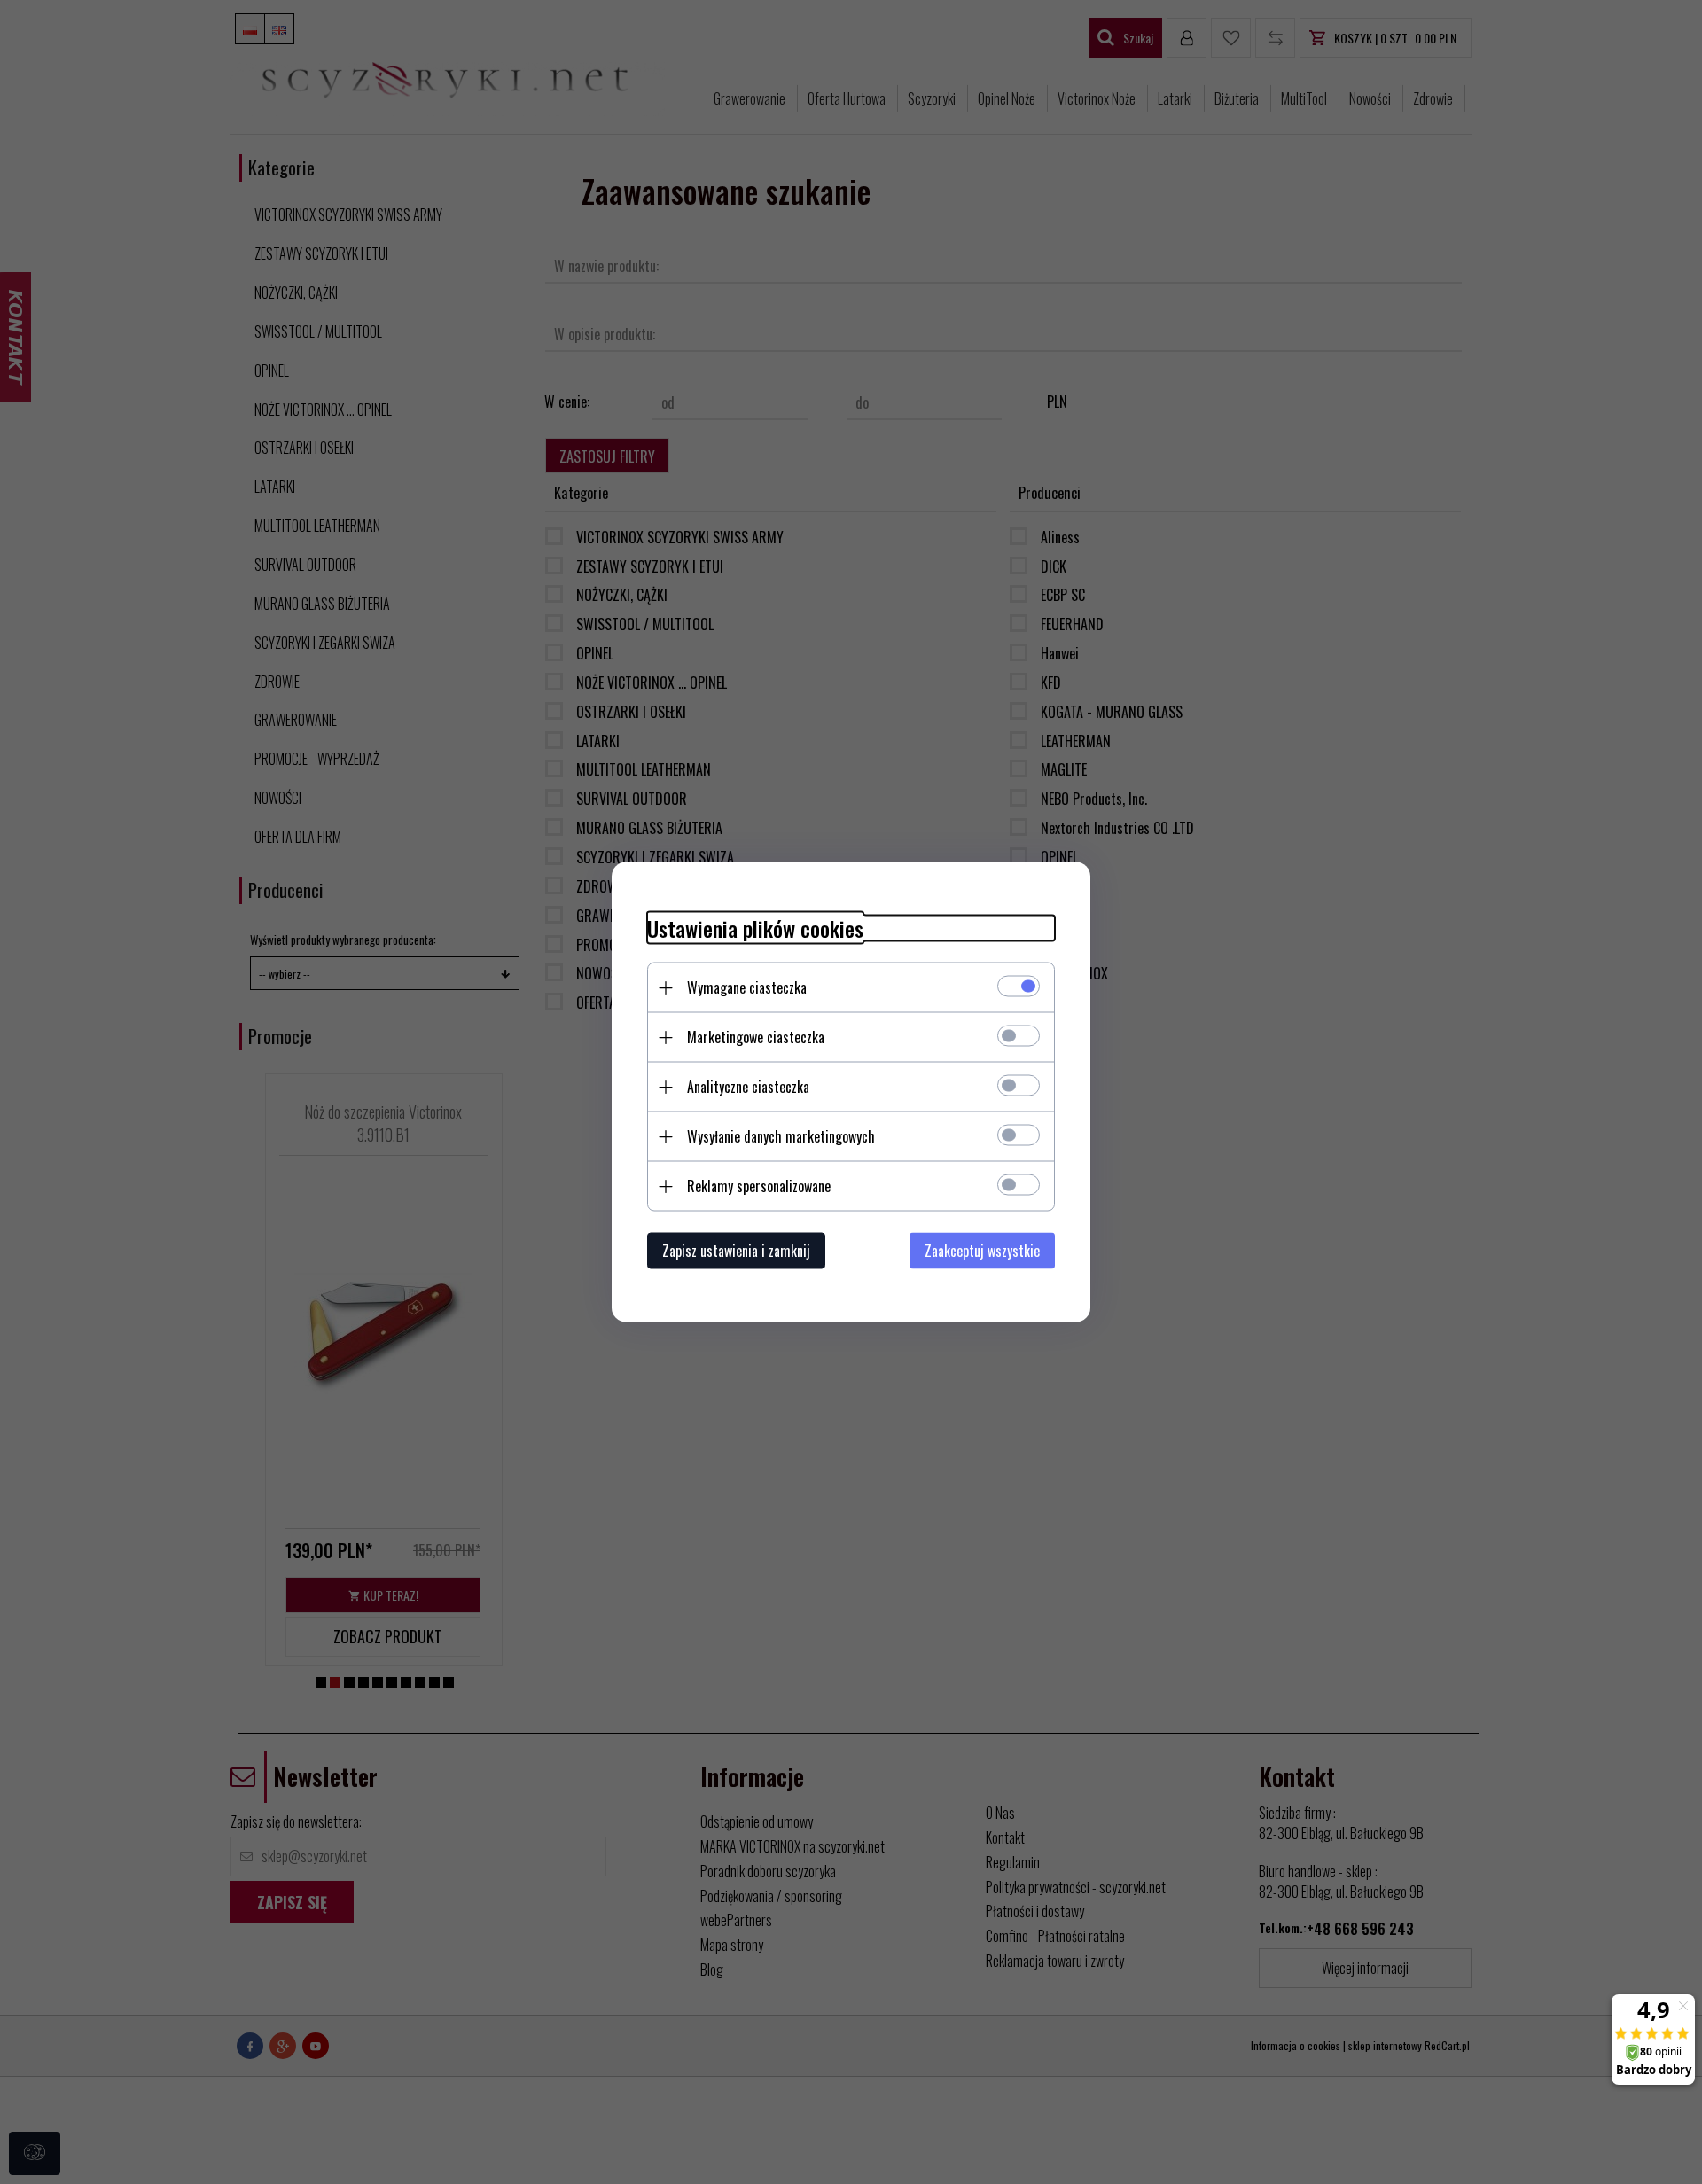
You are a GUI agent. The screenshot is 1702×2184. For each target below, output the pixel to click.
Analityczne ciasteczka (748, 1087)
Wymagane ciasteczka (747, 987)
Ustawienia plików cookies (755, 928)
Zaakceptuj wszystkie (982, 1251)
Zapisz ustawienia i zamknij (736, 1251)
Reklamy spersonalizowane (759, 1186)
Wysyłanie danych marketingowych (781, 1136)
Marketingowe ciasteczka (756, 1037)
